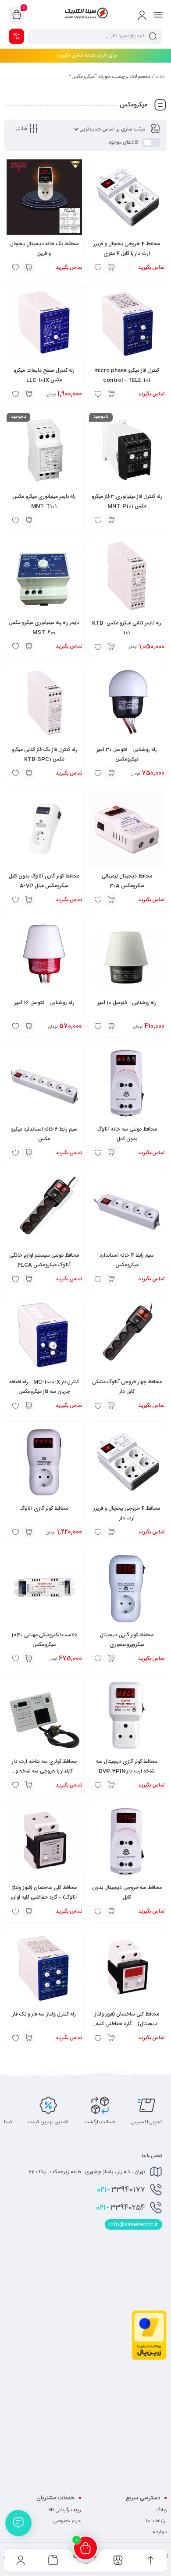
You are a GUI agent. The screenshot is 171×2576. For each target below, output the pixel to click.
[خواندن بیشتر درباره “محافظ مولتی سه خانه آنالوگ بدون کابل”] (111, 1153)
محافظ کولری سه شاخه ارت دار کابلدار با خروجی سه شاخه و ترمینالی (44, 1771)
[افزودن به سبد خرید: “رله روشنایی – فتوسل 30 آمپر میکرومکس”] (111, 773)
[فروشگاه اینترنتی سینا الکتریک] (85, 14)
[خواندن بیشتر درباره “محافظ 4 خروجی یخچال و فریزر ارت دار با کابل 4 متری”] (111, 268)
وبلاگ (161, 2510)
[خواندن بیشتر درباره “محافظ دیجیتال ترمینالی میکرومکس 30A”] (111, 900)
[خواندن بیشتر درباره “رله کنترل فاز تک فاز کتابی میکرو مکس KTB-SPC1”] (28, 773)
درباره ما (159, 2532)
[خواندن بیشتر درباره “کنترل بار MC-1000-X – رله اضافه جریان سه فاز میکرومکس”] (28, 1406)
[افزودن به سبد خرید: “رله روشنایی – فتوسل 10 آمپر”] (111, 1026)
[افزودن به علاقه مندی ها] (98, 1785)
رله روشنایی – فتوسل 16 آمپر (44, 1003)
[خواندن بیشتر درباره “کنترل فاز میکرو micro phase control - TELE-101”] (111, 394)
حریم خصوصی (67, 2521)
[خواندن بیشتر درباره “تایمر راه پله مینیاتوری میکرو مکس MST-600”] (28, 646)
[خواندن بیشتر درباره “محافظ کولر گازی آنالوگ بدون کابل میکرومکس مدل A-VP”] (28, 900)
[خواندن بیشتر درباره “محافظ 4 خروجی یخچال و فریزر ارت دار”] (111, 1532)
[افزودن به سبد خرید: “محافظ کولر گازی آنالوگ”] (28, 1532)
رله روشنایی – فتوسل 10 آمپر (127, 1003)
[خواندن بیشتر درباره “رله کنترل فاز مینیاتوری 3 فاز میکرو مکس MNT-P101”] (111, 520)
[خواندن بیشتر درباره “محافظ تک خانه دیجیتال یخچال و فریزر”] (28, 268)
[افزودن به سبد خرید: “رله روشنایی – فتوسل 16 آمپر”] (28, 1026)
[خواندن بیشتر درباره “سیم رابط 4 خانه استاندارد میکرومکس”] (111, 1279)
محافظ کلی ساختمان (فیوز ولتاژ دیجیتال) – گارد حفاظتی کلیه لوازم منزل (127, 2024)
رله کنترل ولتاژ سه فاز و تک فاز (44, 2014)
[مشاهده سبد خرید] (17, 15)
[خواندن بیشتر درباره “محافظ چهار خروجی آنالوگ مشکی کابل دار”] (111, 1406)
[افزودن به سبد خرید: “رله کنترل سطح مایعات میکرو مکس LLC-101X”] (28, 394)
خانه (160, 77)
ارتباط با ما (156, 2521)
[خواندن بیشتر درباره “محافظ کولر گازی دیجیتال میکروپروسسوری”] (111, 1659)
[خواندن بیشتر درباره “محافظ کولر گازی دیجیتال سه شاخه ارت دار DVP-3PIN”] (111, 1785)
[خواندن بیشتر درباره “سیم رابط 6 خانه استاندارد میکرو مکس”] (28, 1153)
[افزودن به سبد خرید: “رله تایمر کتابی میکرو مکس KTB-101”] (111, 647)
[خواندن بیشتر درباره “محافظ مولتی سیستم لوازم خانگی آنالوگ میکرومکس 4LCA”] (28, 1279)
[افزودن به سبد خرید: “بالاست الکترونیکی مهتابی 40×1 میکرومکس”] (28, 1659)
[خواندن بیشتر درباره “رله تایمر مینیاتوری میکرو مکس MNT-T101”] (28, 520)
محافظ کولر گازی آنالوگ (44, 1508)
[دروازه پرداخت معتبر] (149, 2359)
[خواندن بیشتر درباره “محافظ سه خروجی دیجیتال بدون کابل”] (111, 1911)
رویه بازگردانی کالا (65, 2510)
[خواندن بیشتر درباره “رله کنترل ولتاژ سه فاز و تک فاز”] (28, 2038)
